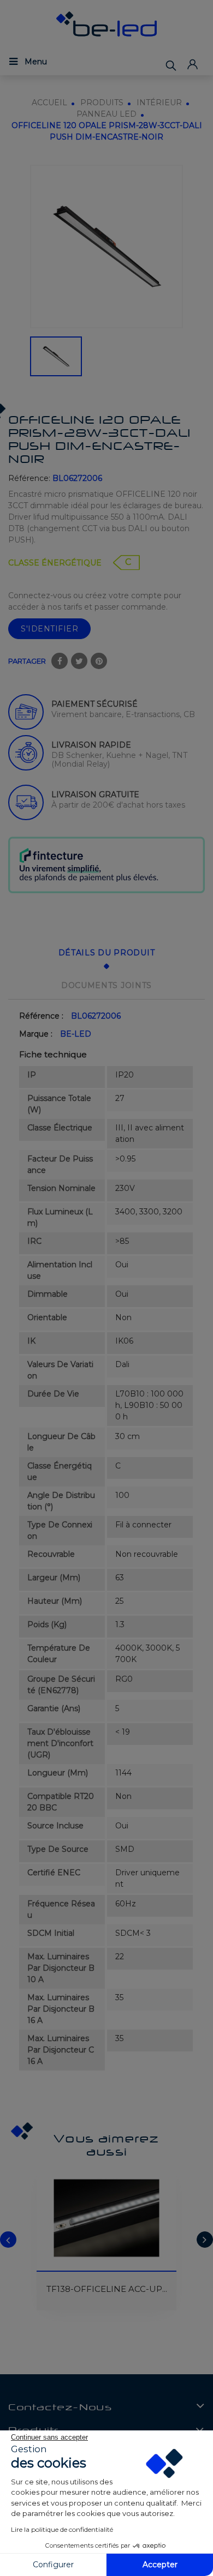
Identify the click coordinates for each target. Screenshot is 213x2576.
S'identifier (49, 629)
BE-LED (76, 1034)
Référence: (29, 478)
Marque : (36, 1034)
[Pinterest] (99, 661)
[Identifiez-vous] (192, 64)
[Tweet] (79, 661)
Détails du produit (107, 953)
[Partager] (60, 661)
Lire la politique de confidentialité (62, 2529)
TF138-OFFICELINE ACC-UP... (107, 2289)
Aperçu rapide (52, 2189)
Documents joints (106, 985)
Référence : (41, 1016)
